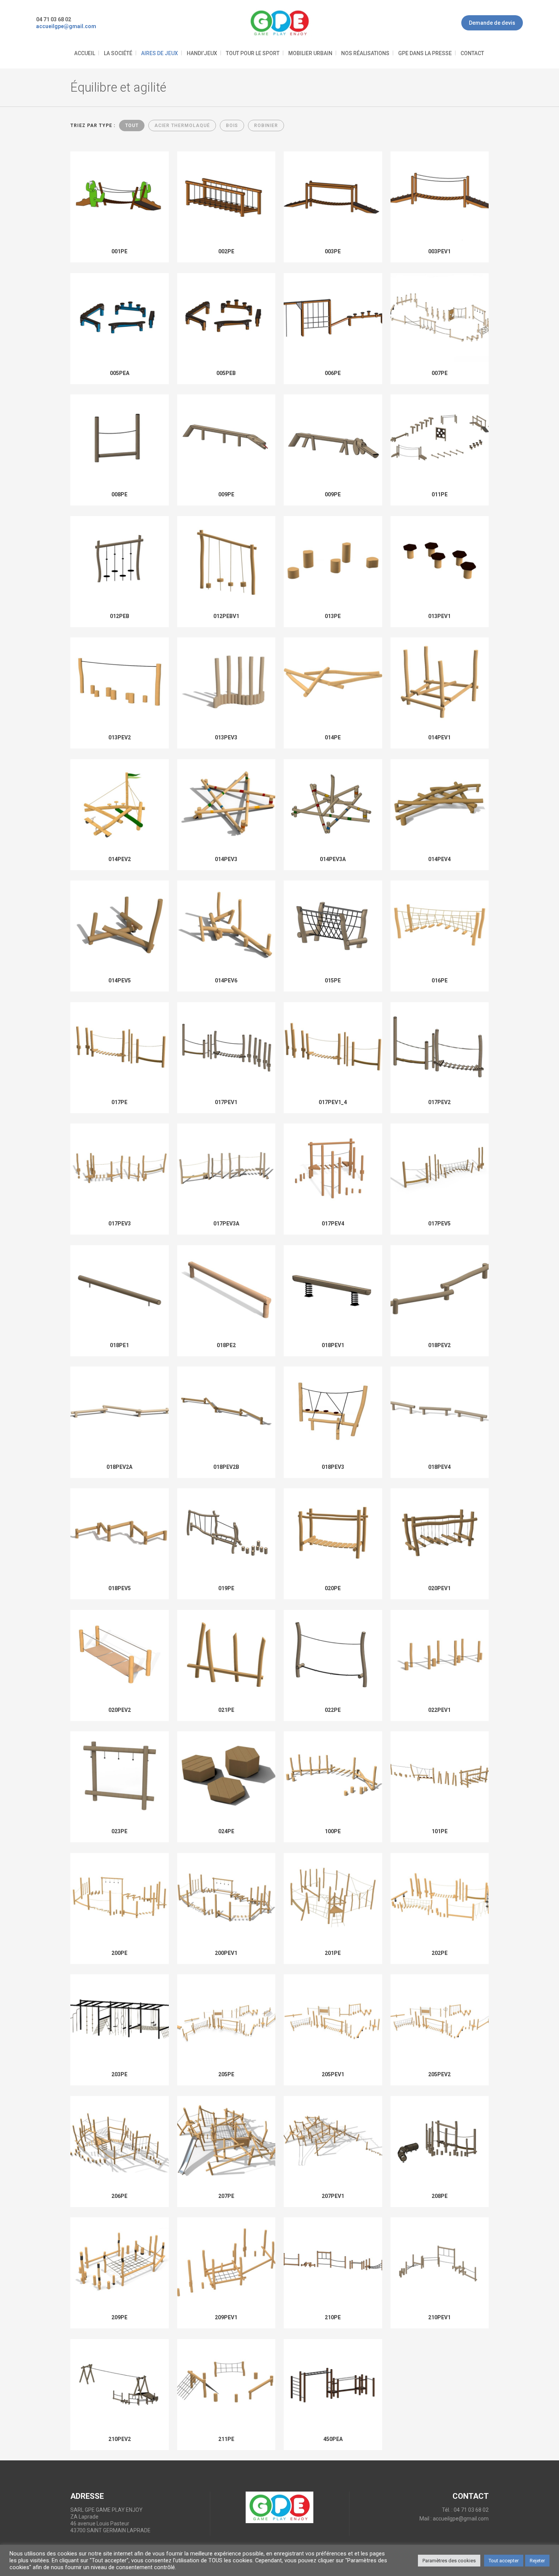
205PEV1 (333, 2074)
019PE (226, 1588)
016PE (440, 981)
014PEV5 (120, 981)
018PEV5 (120, 1588)
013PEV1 (439, 616)
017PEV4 (333, 1224)
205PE (226, 2074)
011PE (440, 494)
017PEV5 (439, 1224)
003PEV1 (439, 251)
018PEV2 (439, 1345)
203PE (119, 2074)
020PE (333, 1588)
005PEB (226, 373)
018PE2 (226, 1345)
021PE (226, 1710)
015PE (333, 981)
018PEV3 (333, 1467)
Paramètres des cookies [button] (449, 2561)
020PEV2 (120, 1710)
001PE (119, 251)
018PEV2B (226, 1467)
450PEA (333, 2439)
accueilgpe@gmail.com (461, 2519)
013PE (333, 616)
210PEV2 (120, 2439)
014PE (333, 737)
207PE (226, 2196)
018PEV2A (119, 1467)
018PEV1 (333, 1345)
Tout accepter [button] (504, 2561)
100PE (333, 1831)
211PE (226, 2439)
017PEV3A (226, 1224)
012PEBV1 (226, 616)
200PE (119, 1953)
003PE (333, 251)
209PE (119, 2317)
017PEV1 (226, 1102)
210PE (333, 2317)
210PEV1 (439, 2317)
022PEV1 (439, 1710)
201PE (333, 1953)
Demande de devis (492, 23)
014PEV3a (333, 859)
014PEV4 (439, 859)
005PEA (120, 373)
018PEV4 (439, 1467)
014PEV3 (226, 859)
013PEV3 (226, 737)
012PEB (120, 616)
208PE (440, 2196)
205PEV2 (439, 2074)
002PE (226, 251)
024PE (226, 1831)
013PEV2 (120, 737)
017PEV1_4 (333, 1102)
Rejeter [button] (537, 2561)
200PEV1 (226, 1953)
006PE (333, 373)
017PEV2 (439, 1102)
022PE (333, 1710)
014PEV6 (226, 981)
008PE (119, 494)
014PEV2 (120, 859)
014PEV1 (439, 737)
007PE (440, 373)
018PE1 (119, 1345)
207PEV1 (333, 2196)
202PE (440, 1953)
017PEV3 (120, 1224)
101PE (440, 1831)
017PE (119, 1102)
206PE (119, 2196)
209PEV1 (226, 2317)
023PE (119, 1831)
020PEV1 (439, 1588)
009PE (226, 494)
